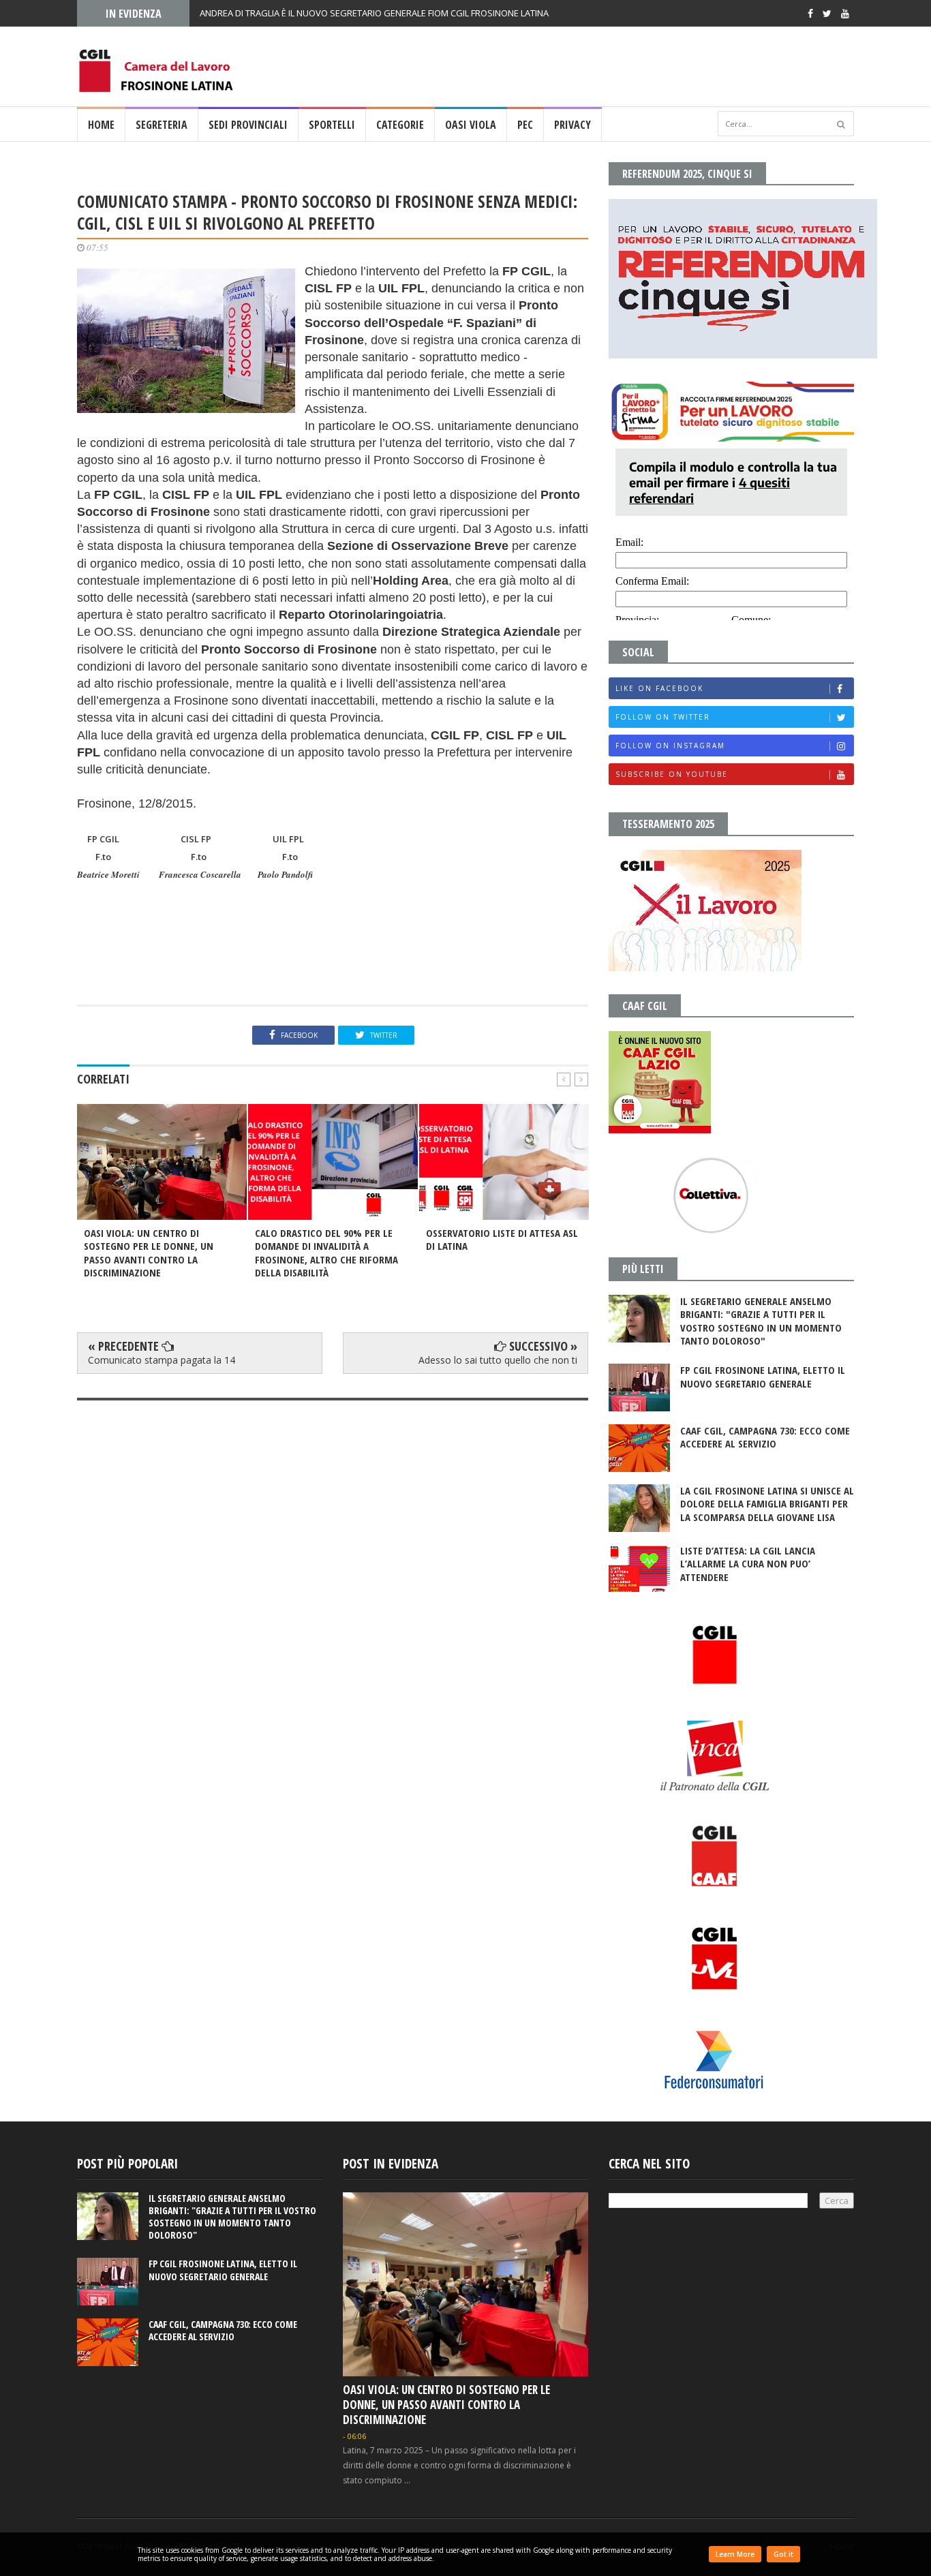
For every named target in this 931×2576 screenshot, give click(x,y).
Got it (783, 2554)
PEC (525, 125)
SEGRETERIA (162, 125)
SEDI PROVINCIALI (248, 125)
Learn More (735, 2554)
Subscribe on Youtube (672, 774)
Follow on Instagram (670, 746)
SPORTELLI (332, 125)
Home (101, 125)
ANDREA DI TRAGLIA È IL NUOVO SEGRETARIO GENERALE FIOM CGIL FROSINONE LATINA (374, 13)
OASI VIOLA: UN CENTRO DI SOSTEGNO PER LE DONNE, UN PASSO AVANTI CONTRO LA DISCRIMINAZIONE (446, 2405)
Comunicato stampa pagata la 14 (162, 1360)
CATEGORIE (400, 125)
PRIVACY (573, 125)
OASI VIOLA (471, 125)
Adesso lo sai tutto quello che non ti (498, 1360)
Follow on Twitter (663, 717)
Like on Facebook (659, 688)
